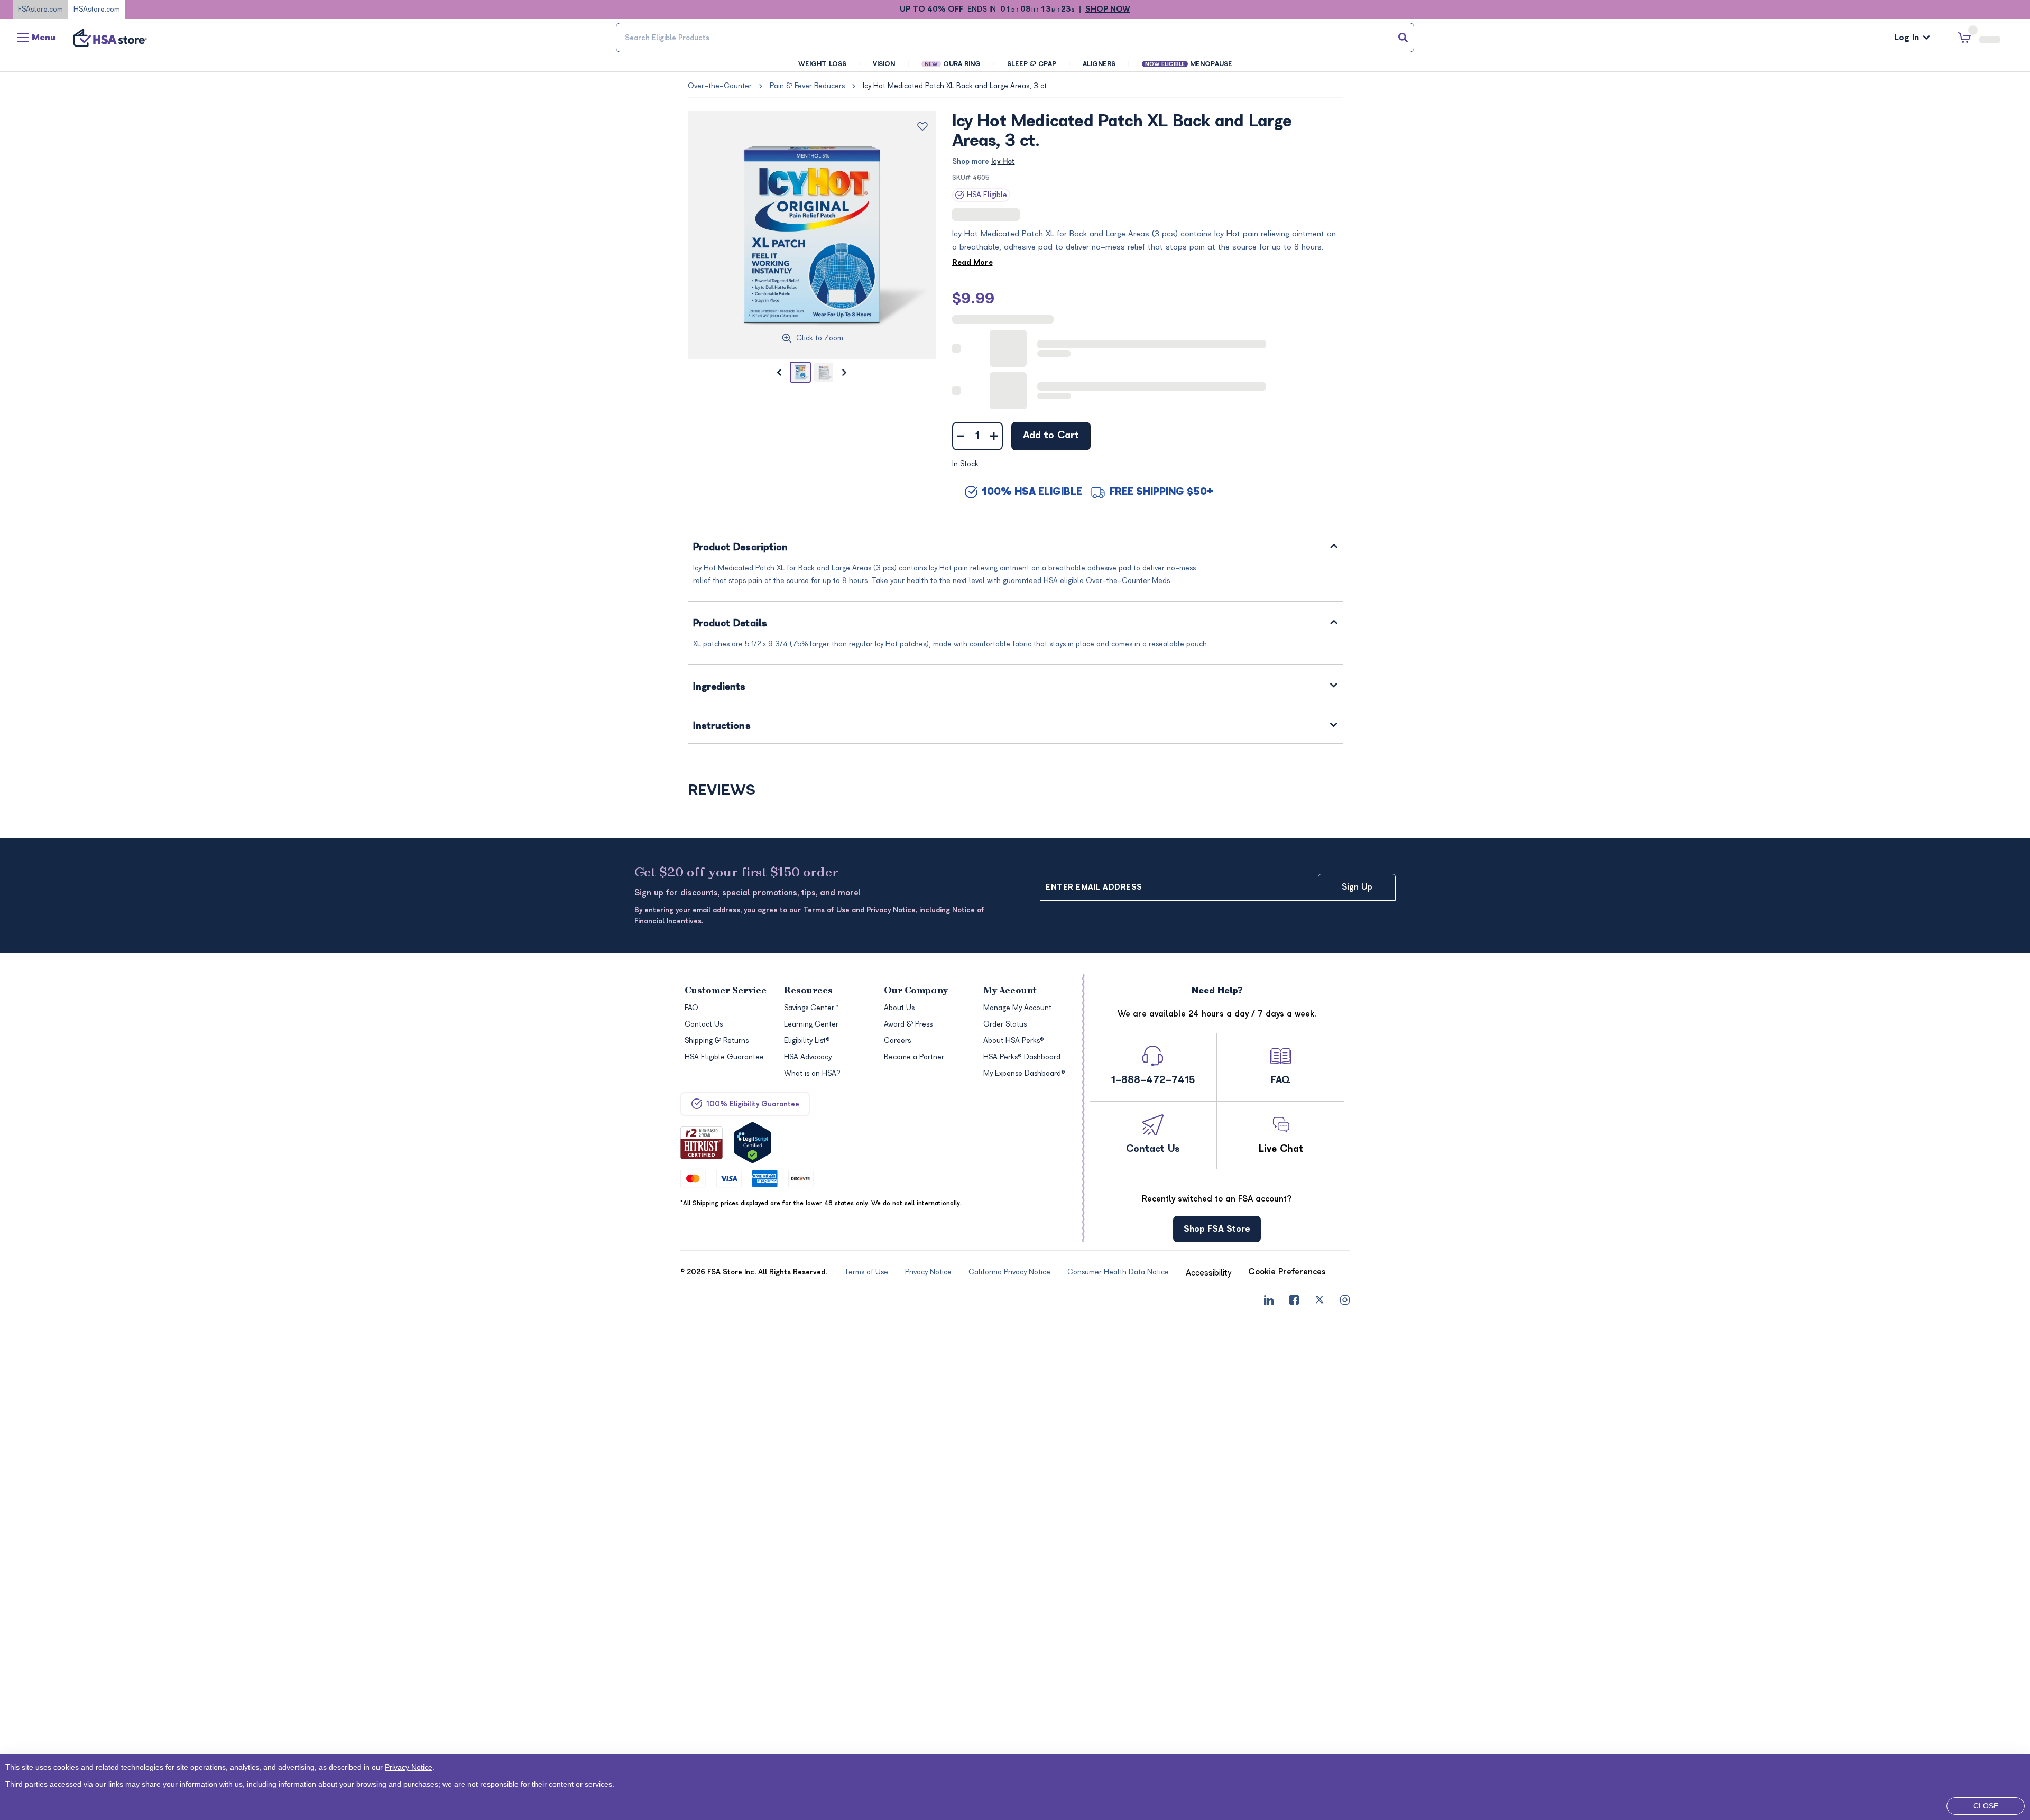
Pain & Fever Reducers (807, 86)
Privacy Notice (392, 1764)
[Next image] (845, 372)
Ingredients (719, 584)
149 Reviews (1091, 855)
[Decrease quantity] (961, 333)
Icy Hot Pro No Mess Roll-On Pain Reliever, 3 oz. (759, 1250)
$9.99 (973, 298)
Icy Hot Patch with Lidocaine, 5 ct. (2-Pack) (1096, 878)
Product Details (730, 521)
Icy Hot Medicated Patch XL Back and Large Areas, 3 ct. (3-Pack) (762, 878)
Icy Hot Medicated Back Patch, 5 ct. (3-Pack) (1261, 878)
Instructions (722, 624)
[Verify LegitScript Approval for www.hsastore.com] (753, 1619)
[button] (765, 763)
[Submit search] (1403, 38)
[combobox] (1015, 38)
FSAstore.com (40, 9)
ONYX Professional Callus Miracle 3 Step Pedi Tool (1266, 1250)
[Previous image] (779, 372)
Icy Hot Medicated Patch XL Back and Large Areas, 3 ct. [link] (956, 86)
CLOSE (1986, 1806)
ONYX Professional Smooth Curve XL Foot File (928, 1250)
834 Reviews (1030, 215)
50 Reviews (921, 1227)
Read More (972, 262)
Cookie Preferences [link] (1287, 1749)
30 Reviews (1259, 1227)
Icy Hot (1003, 161)
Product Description (741, 445)
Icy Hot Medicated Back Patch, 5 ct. (927, 878)
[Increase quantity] (994, 333)
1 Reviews (750, 1227)
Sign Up (1357, 1364)
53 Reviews (1090, 1227)
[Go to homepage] (110, 38)
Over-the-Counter (720, 86)
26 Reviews (923, 855)
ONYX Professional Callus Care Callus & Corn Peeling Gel (1092, 1250)
